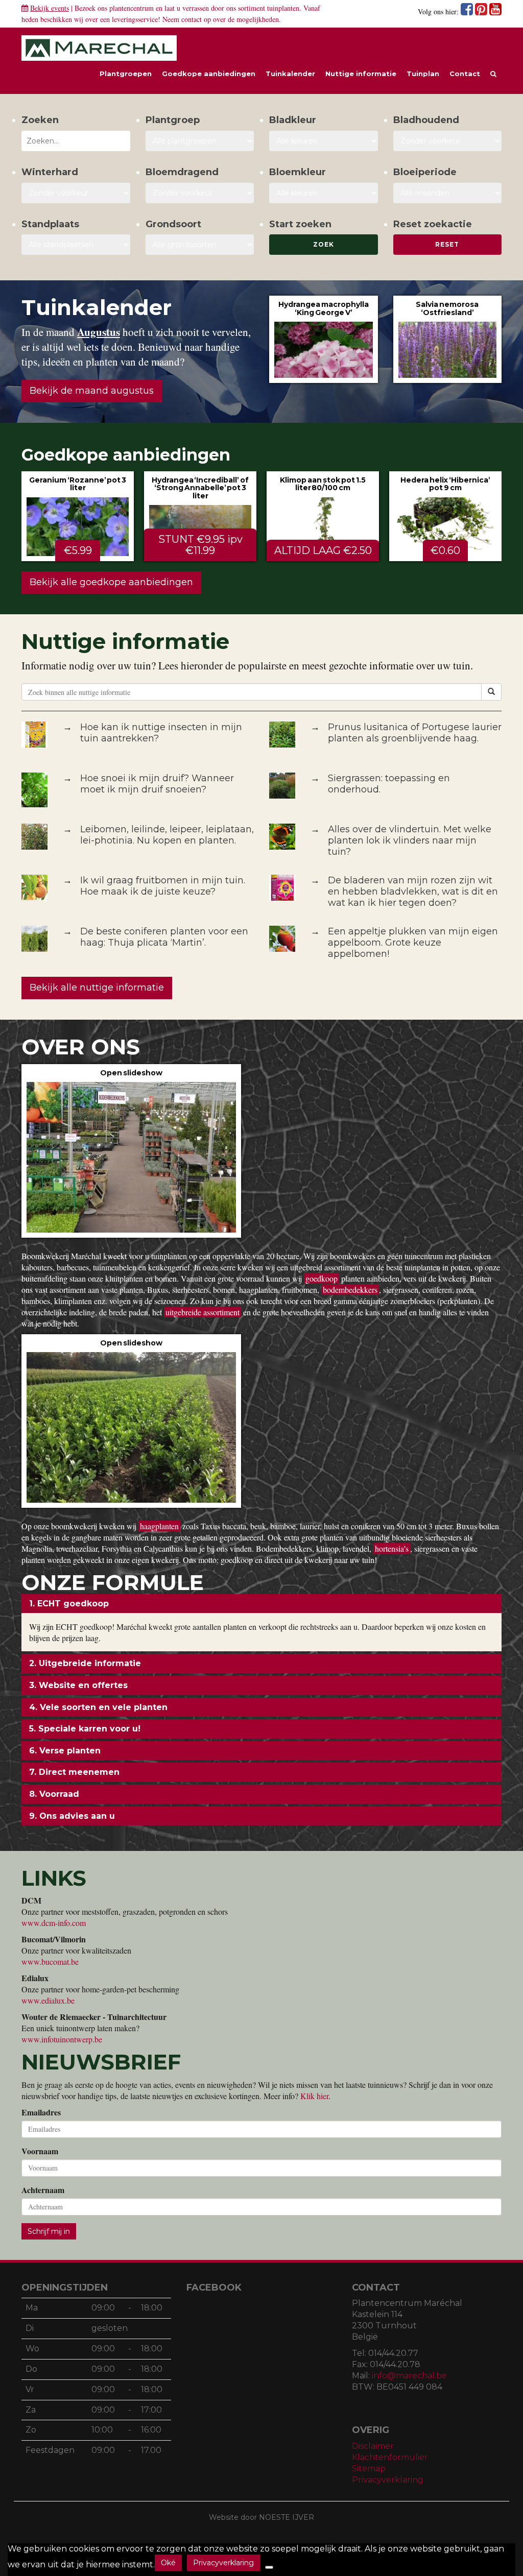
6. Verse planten (65, 1751)
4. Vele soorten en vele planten (98, 1707)
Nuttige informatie (361, 74)
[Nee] (269, 2567)
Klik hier (314, 2096)
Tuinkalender (290, 74)
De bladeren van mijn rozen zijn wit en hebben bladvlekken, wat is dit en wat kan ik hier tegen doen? (413, 892)
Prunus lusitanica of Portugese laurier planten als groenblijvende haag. (415, 733)
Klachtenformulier (390, 2457)
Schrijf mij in (49, 2231)
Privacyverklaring (388, 2480)
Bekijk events (50, 8)
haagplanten (159, 1526)
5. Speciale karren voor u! (85, 1729)
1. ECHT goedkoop (69, 1604)
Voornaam (40, 2151)
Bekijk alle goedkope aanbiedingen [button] (111, 582)
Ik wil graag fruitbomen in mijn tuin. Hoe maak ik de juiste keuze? (163, 886)
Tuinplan (423, 74)
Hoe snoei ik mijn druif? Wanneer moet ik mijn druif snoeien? (157, 784)
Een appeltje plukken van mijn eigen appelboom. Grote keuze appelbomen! (413, 943)
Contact (465, 74)
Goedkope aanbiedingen (209, 74)
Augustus (99, 332)
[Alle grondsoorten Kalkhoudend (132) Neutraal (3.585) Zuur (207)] (200, 245)
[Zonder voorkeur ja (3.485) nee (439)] (200, 193)
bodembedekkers (350, 1290)
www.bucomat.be (50, 1961)
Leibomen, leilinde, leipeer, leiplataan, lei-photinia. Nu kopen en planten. (167, 835)
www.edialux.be (48, 2000)
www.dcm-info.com (54, 1923)
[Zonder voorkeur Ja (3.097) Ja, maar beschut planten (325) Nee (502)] (76, 193)
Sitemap (369, 2469)
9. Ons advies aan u (72, 1816)
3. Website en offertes (78, 1685)
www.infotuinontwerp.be (62, 2039)
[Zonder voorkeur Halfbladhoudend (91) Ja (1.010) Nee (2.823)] (448, 141)
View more (324, 339)
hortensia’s (392, 1548)
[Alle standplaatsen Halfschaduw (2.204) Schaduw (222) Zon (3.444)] (76, 245)
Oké (168, 2563)
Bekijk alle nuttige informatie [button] (97, 988)
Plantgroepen (126, 74)
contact (192, 19)
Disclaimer (373, 2446)
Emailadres (41, 2112)
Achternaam (43, 2190)
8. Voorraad (54, 1794)
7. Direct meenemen (74, 1772)
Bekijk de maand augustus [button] (92, 391)
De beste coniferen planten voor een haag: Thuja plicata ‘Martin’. (164, 937)
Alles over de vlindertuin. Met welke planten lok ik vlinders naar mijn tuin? (410, 840)
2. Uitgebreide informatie (85, 1663)
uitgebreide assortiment (203, 1312)
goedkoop (322, 1278)
